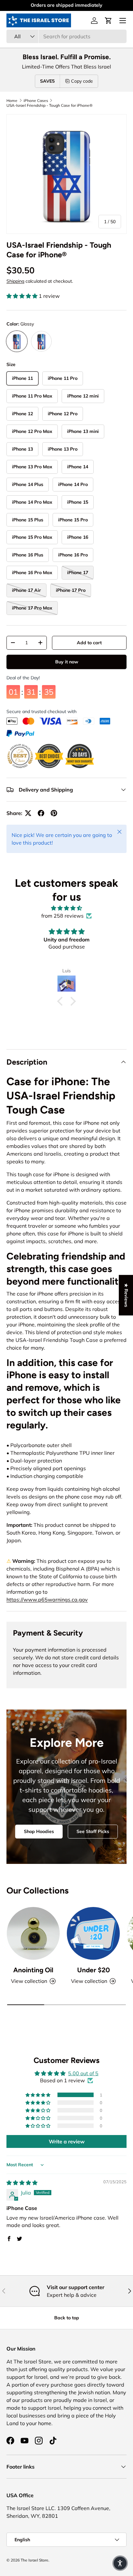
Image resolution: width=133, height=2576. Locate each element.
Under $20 (93, 1970)
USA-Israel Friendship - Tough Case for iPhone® (50, 105)
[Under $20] (93, 1933)
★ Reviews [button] (126, 1295)
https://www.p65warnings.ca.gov (47, 1600)
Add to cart (89, 643)
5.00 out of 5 (83, 2073)
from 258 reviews (62, 916)
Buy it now (67, 662)
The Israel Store (35, 2560)
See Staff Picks (93, 1831)
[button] (108, 21)
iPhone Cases (36, 101)
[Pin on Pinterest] (54, 813)
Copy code (82, 81)
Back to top (67, 2318)
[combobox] (66, 36)
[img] (66, 908)
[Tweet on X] (28, 813)
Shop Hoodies (39, 1831)
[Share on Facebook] (41, 813)
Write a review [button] (67, 2141)
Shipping (15, 281)
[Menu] (123, 21)
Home (12, 101)
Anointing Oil (33, 1970)
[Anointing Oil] (33, 1933)
